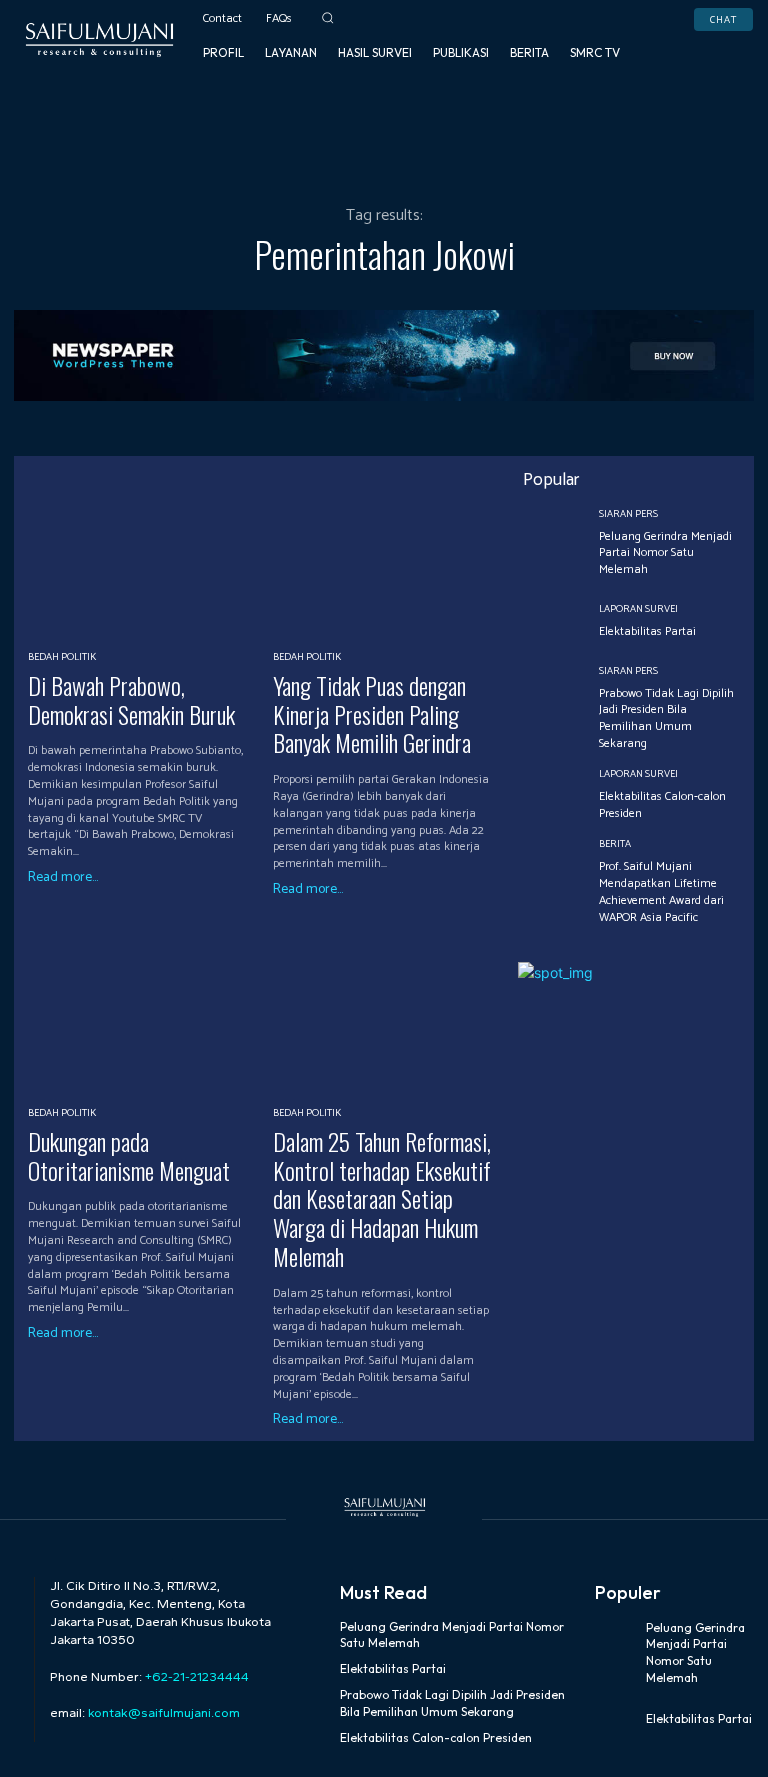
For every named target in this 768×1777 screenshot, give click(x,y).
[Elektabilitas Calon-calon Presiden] (551, 796)
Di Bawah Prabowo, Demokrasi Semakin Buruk (131, 699)
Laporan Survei (638, 609)
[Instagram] (703, 39)
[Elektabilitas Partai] (551, 622)
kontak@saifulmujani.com (162, 1712)
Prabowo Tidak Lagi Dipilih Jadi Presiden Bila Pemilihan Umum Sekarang (666, 718)
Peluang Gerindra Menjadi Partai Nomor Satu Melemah (665, 553)
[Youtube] (677, 65)
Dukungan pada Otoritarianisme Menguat (129, 1155)
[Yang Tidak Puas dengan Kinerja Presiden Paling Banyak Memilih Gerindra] (388, 551)
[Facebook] (677, 39)
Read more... (63, 878)
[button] (328, 17)
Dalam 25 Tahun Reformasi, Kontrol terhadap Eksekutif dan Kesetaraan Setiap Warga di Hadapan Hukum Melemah (382, 1198)
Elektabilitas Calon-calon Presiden (662, 805)
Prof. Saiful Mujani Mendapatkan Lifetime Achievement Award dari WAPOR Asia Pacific (661, 891)
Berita (615, 844)
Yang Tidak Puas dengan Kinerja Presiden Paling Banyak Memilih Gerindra (372, 714)
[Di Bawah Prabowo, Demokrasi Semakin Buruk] (143, 551)
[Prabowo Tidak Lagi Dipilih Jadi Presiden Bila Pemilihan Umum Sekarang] (551, 699)
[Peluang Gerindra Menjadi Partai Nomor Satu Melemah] (551, 542)
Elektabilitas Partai (647, 631)
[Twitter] (729, 39)
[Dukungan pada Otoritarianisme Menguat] (143, 1007)
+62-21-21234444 (197, 1676)
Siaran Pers (628, 514)
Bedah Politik (62, 657)
